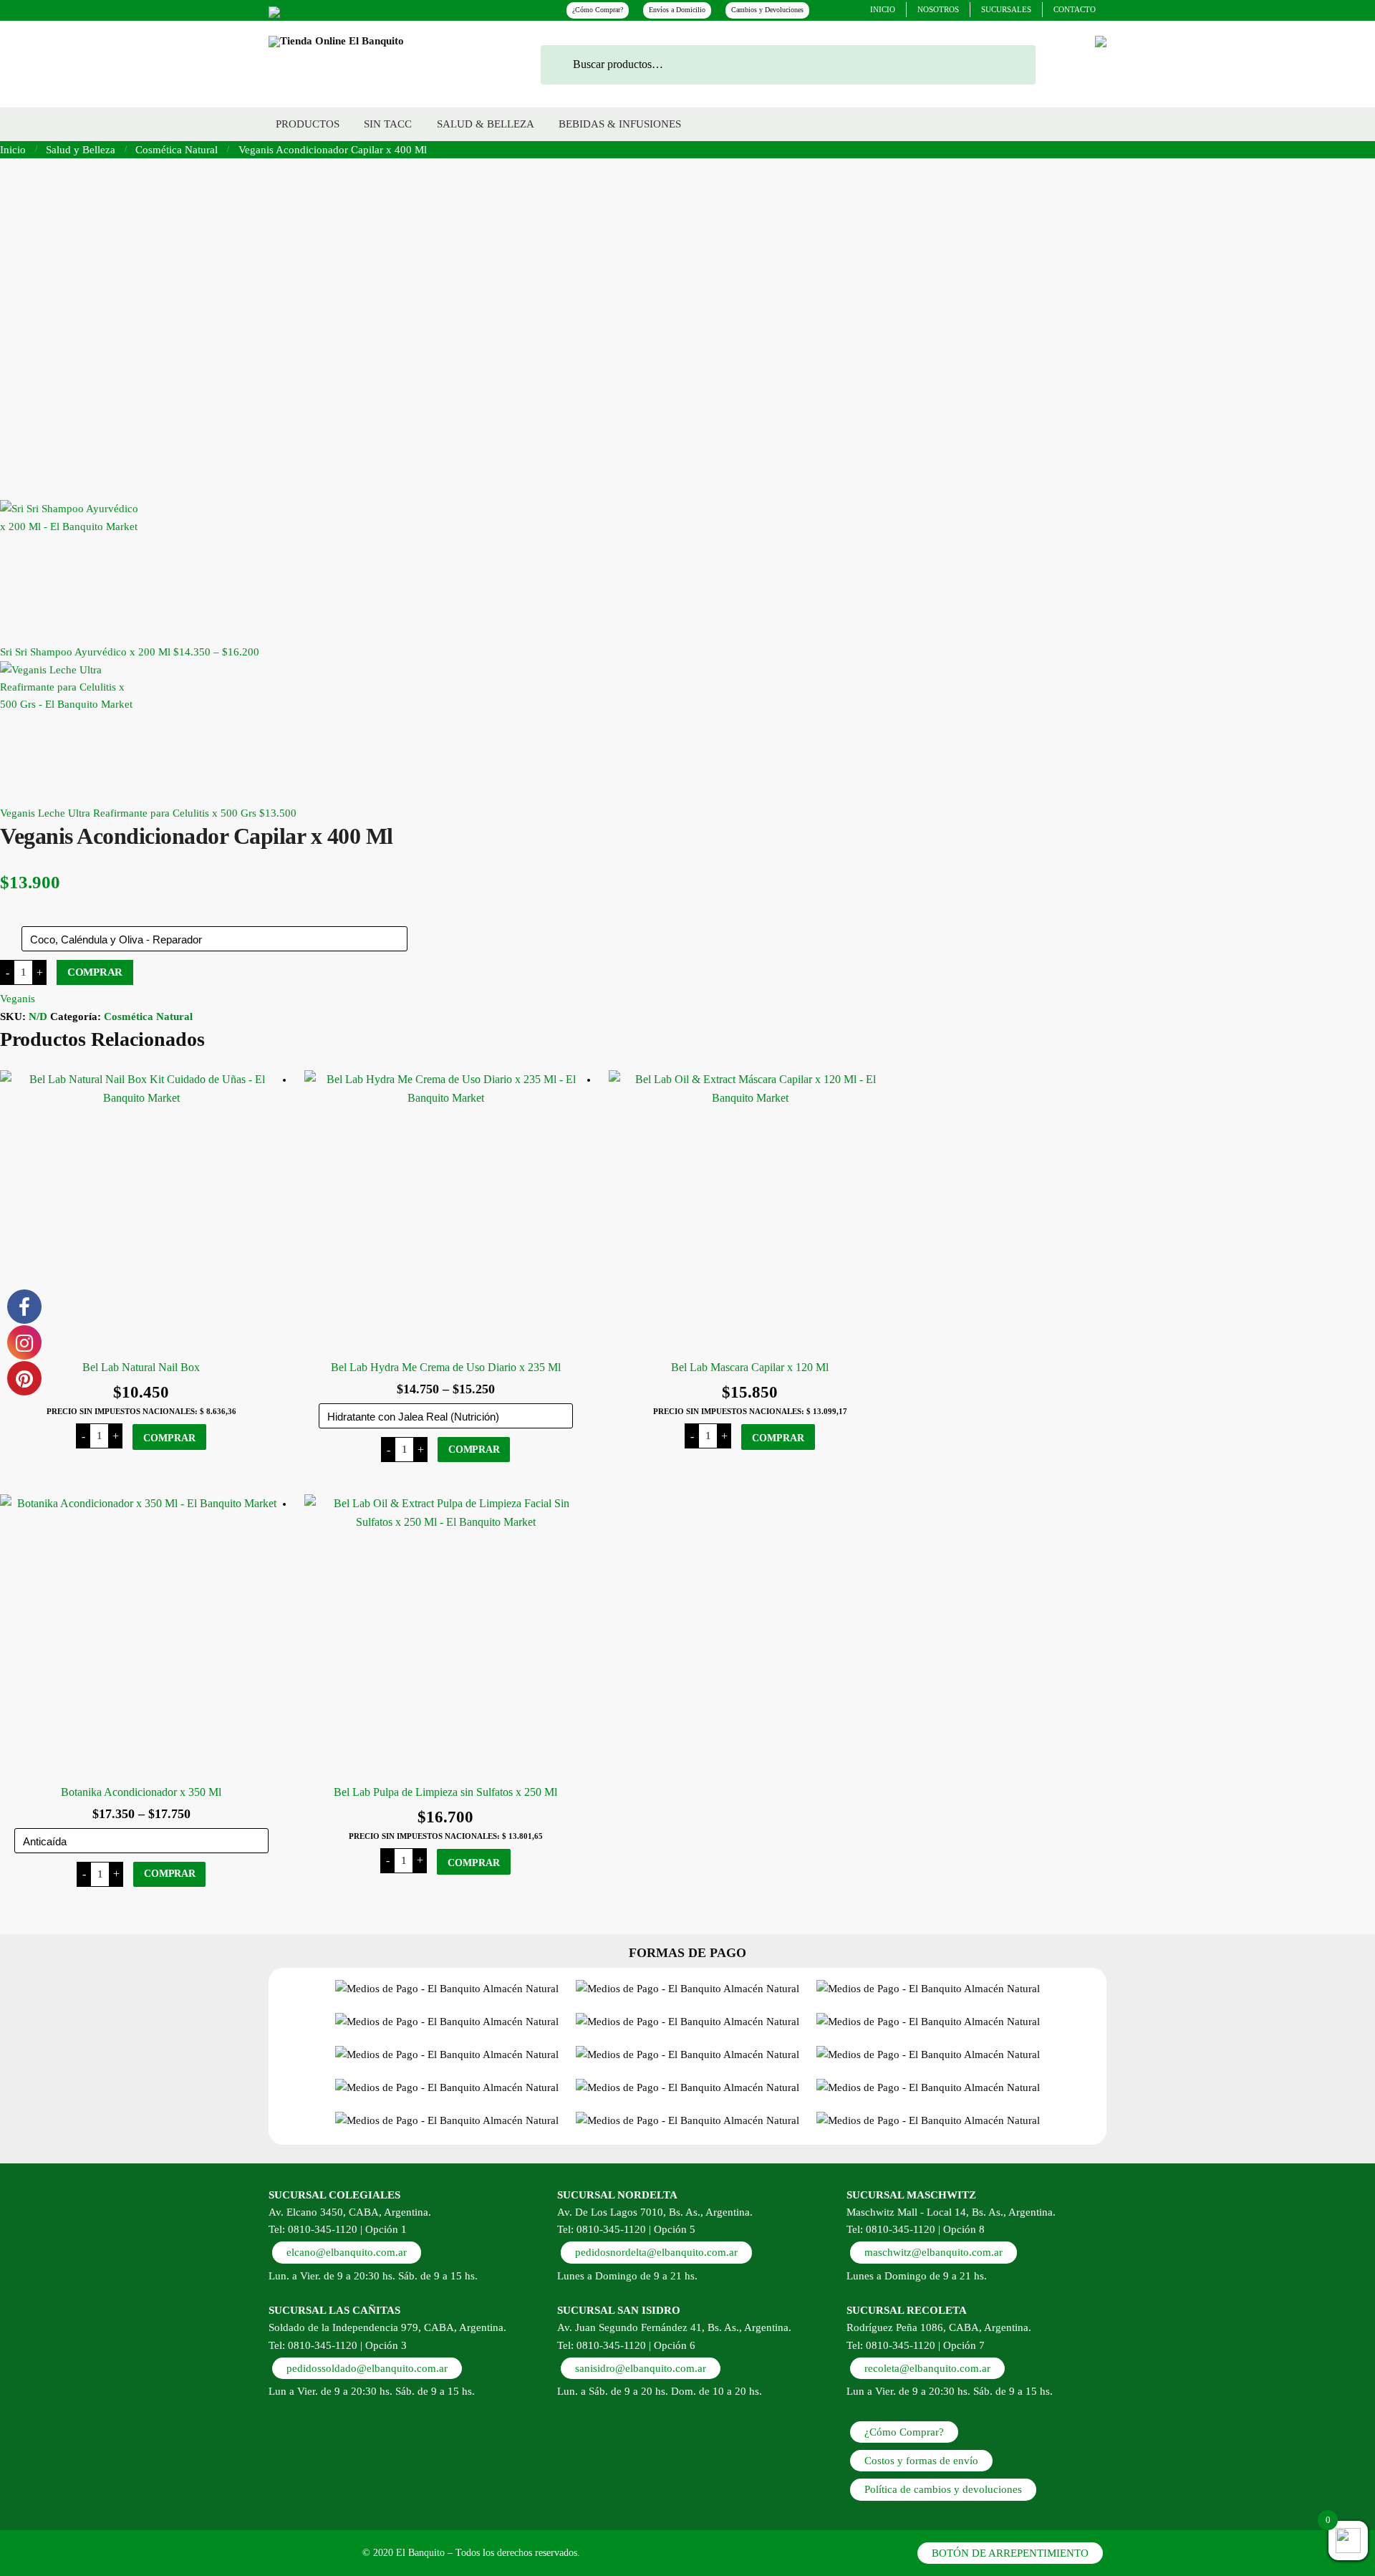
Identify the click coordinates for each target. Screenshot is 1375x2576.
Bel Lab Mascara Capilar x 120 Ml (750, 1367)
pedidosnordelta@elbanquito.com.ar (656, 2252)
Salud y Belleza (81, 150)
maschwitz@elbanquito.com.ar (933, 2252)
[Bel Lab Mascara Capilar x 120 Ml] (750, 1212)
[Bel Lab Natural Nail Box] (141, 1212)
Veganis (18, 999)
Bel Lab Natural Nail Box (141, 1367)
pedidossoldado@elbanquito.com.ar (367, 2368)
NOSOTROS (938, 9)
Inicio (13, 150)
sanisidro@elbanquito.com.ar (641, 2368)
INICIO (883, 9)
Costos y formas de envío (921, 2461)
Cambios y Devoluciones (767, 10)
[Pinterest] (274, 10)
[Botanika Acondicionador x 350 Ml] (141, 1636)
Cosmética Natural (177, 150)
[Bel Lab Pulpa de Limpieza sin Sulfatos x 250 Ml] (446, 1636)
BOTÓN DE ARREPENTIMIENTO (1010, 2553)
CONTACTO (1075, 9)
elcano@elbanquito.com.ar (347, 2252)
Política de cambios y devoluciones (943, 2489)
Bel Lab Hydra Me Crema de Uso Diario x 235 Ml (446, 1367)
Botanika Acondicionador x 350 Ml (141, 1792)
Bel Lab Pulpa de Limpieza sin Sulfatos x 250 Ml (445, 1792)
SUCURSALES (1006, 9)
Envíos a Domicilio (677, 10)
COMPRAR (95, 972)
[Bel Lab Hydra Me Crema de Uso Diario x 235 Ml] (446, 1212)
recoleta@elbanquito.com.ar (927, 2368)
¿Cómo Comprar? (598, 10)
